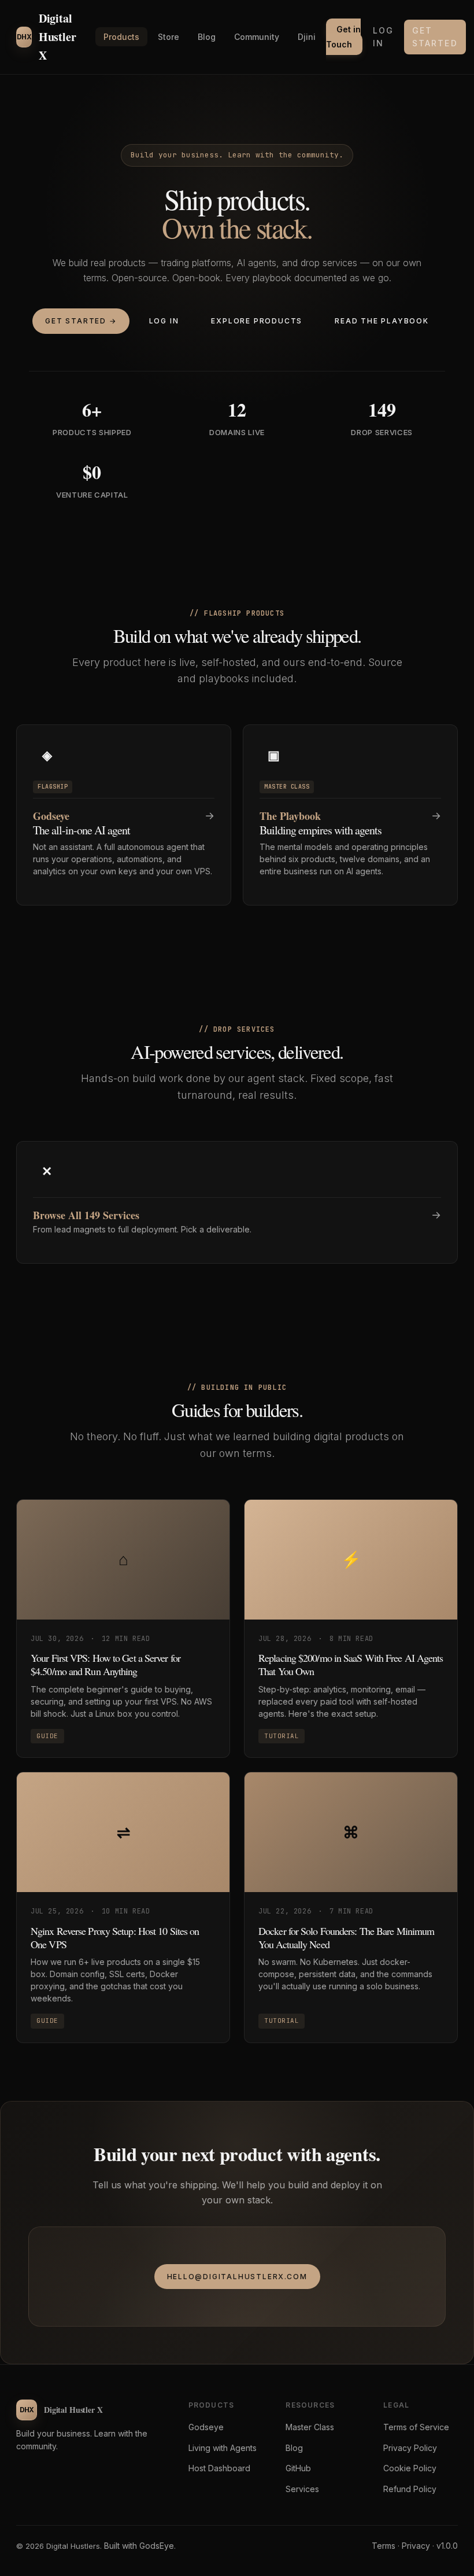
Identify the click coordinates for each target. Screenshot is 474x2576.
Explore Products (257, 321)
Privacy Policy (410, 2448)
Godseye (206, 2427)
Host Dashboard (219, 2468)
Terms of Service (416, 2427)
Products (121, 37)
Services (302, 2489)
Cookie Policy (410, 2468)
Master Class (310, 2427)
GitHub (298, 2468)
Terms (384, 2546)
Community (257, 37)
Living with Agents (223, 2448)
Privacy (416, 2546)
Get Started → (81, 321)
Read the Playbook (382, 321)
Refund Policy (410, 2489)
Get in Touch (343, 37)
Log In (383, 37)
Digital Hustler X (46, 37)
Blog (207, 37)
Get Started (435, 37)
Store (169, 37)
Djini (307, 37)
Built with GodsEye (139, 2546)
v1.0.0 (447, 2546)
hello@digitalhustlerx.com (237, 2277)
